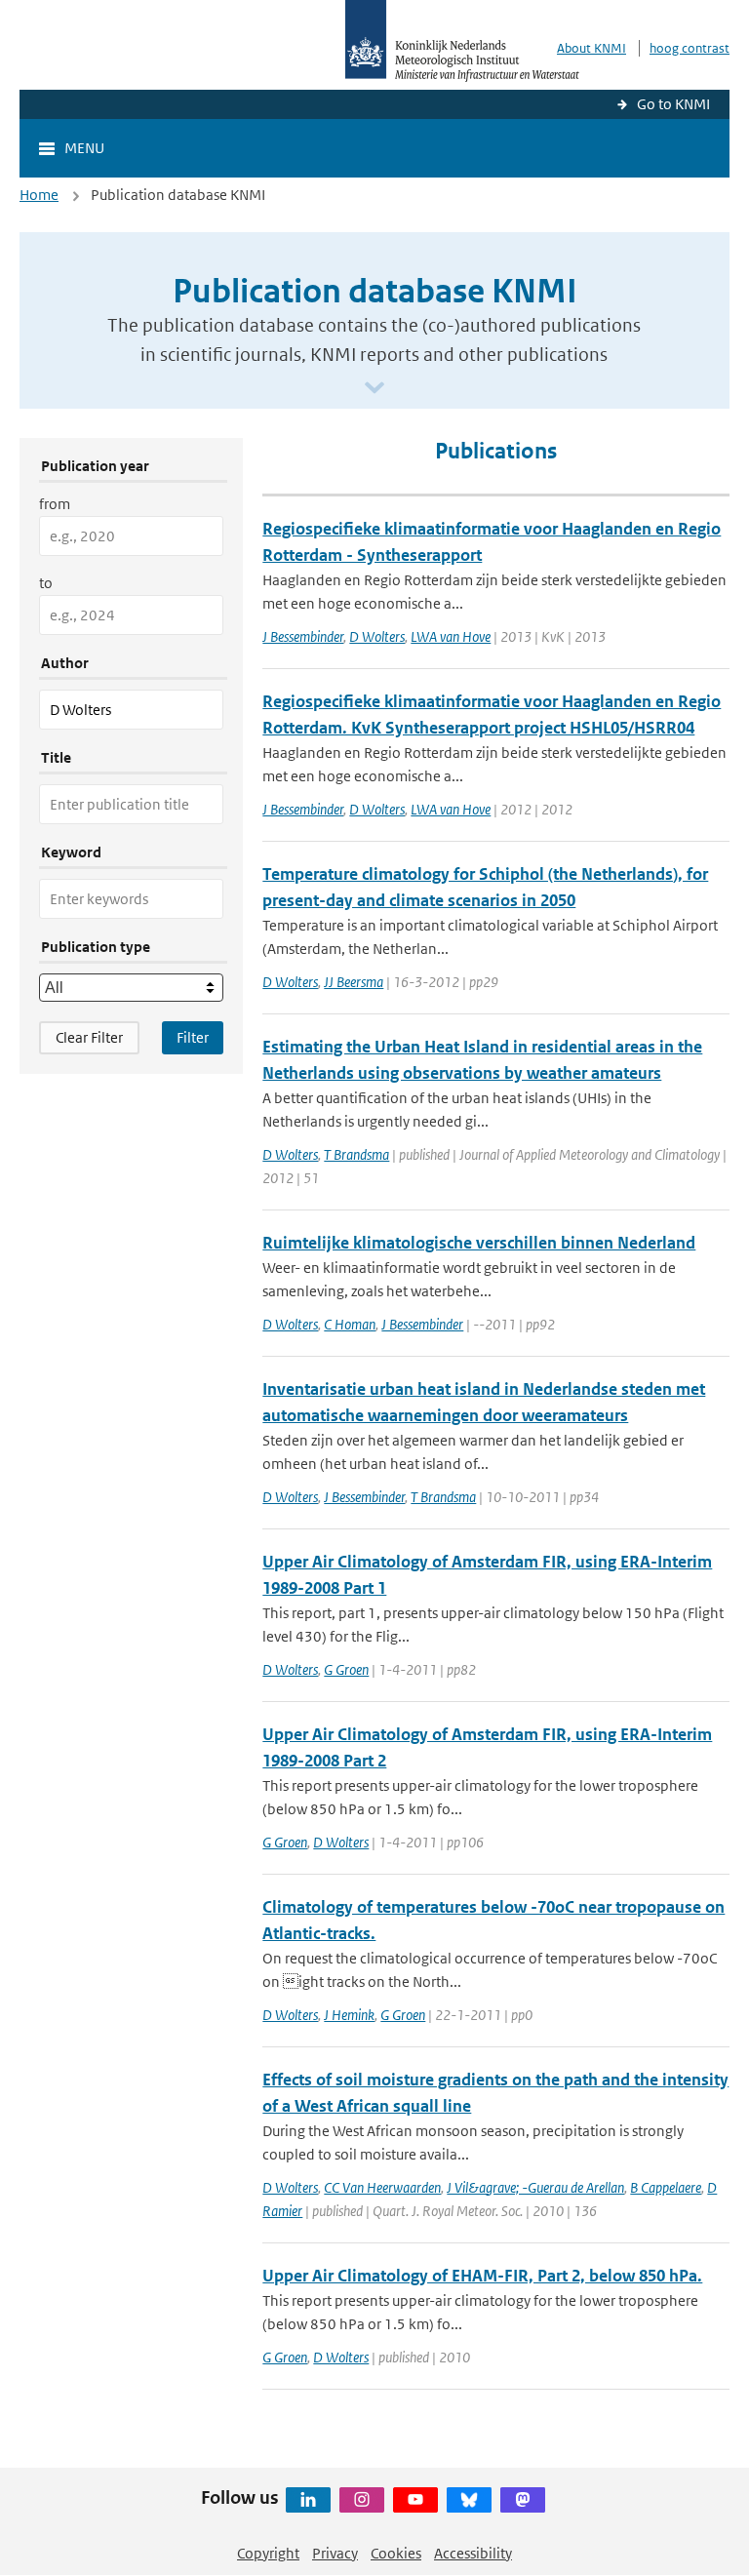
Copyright (268, 2553)
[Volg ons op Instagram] (362, 2500)
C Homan (350, 1324)
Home (39, 195)
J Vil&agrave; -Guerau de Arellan (535, 2187)
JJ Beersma (354, 982)
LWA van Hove (451, 636)
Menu (84, 148)
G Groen (346, 1669)
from (55, 504)
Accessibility (473, 2553)
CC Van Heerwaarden (382, 2187)
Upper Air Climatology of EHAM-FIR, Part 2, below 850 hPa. (482, 2276)
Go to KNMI (673, 104)
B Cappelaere (666, 2187)
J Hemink (349, 2015)
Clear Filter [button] (89, 1037)
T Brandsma (356, 1154)
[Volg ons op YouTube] (415, 2500)
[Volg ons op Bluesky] (469, 2500)
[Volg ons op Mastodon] (523, 2500)
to (46, 583)
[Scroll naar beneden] (374, 389)
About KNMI (591, 48)
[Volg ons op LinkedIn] (308, 2500)
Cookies (396, 2553)
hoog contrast (690, 48)
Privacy (335, 2553)
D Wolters (377, 636)
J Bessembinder (303, 636)
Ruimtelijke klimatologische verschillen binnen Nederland (479, 1243)
